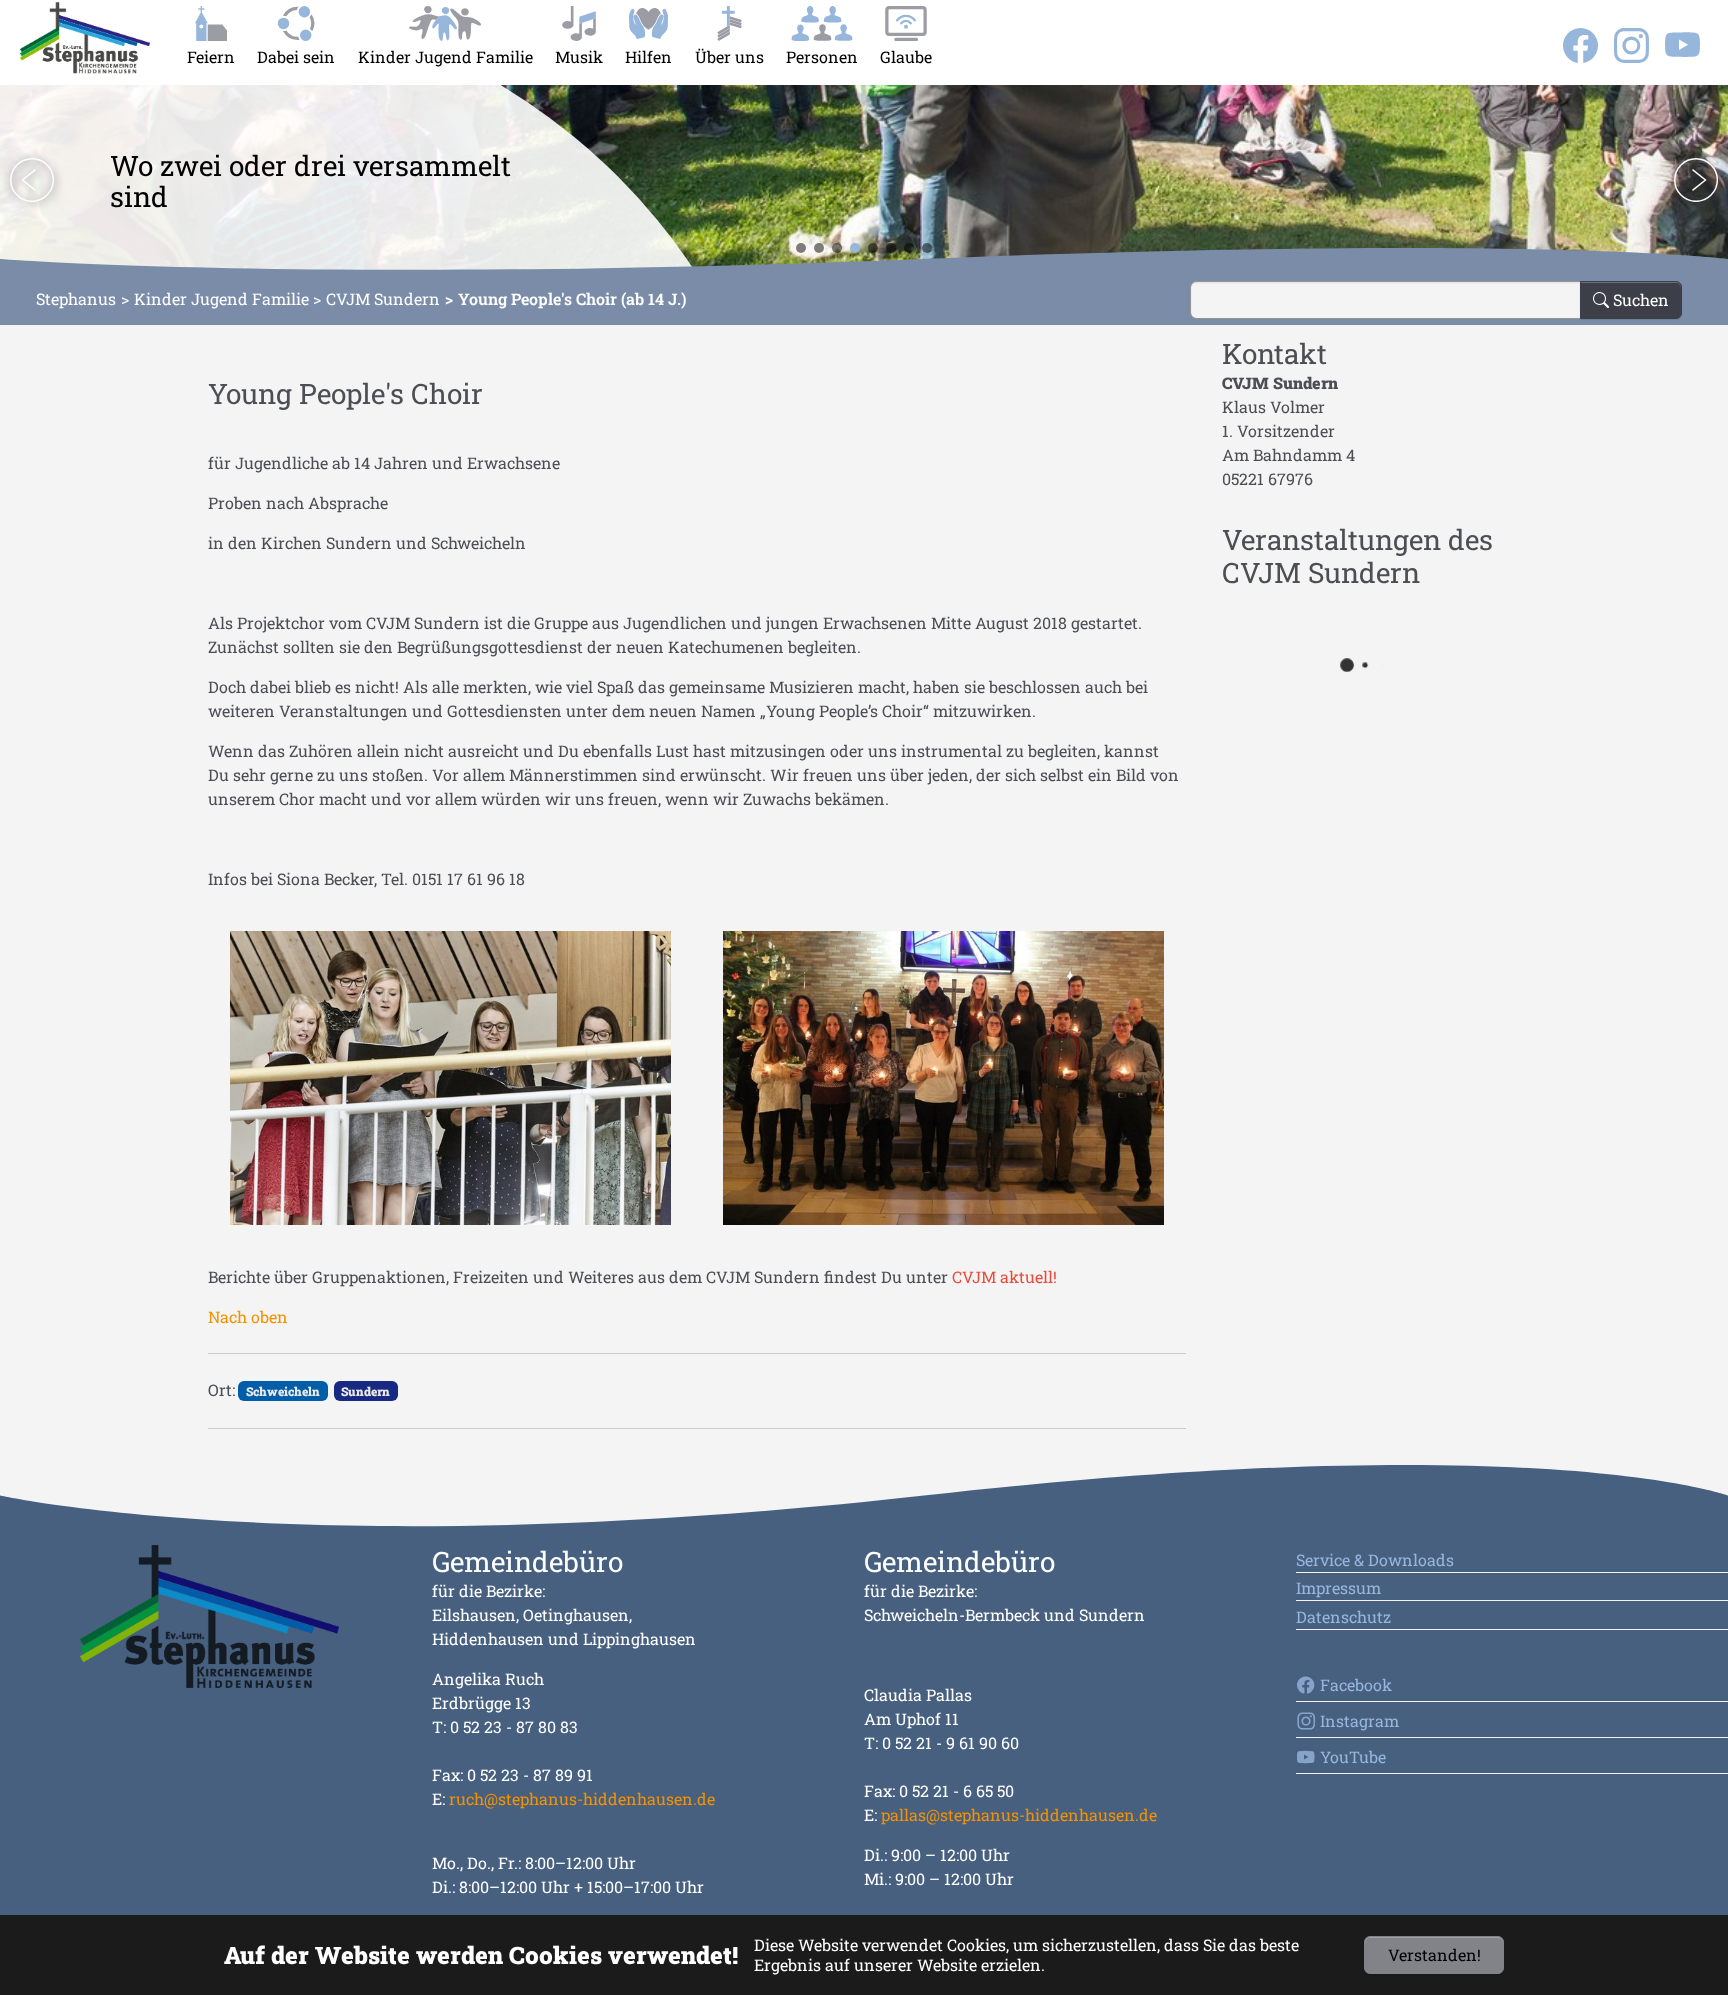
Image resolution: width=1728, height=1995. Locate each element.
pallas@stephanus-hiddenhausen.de (1019, 1814)
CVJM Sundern (383, 298)
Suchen (1639, 299)
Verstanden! (1434, 1954)
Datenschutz (1343, 1616)
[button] (32, 180)
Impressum (1338, 1587)
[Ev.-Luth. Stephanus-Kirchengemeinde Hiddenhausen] (85, 37)
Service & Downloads (1375, 1559)
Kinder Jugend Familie (221, 298)
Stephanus (76, 298)
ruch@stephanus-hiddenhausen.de (582, 1798)
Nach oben (248, 1316)
